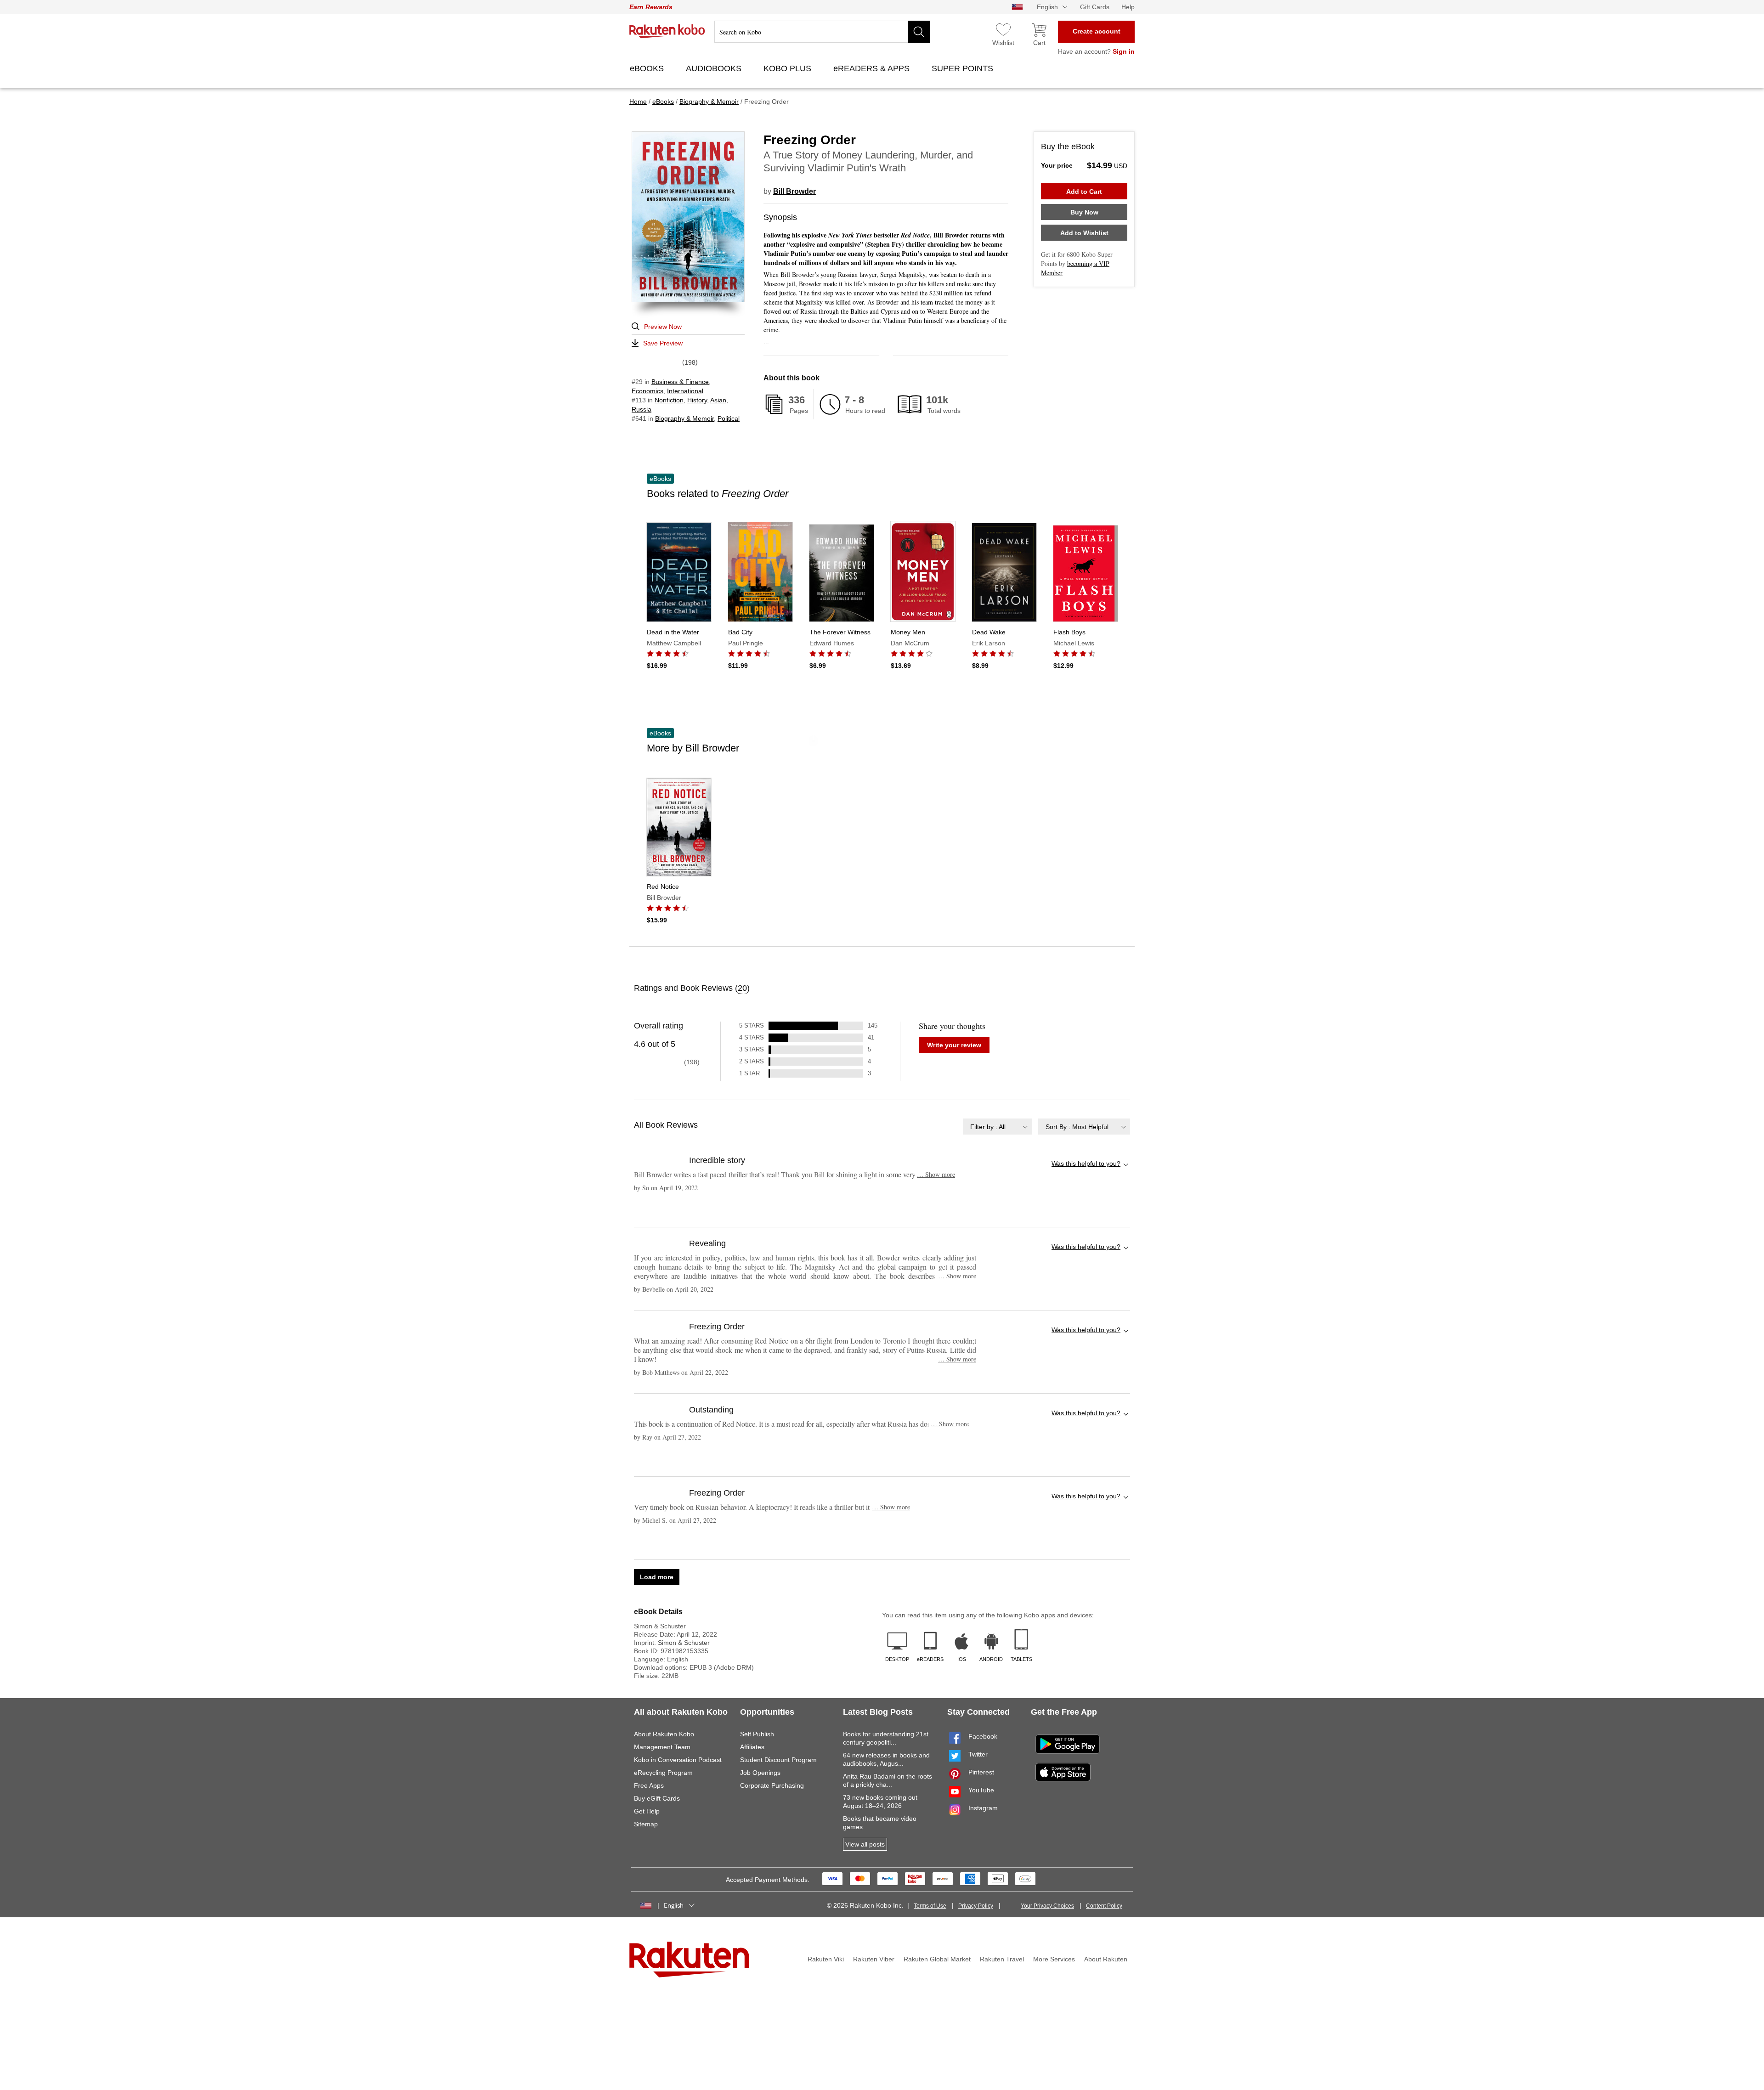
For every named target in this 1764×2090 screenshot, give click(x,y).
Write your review (954, 1045)
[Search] (919, 32)
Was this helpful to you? (1086, 1164)
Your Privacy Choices (1047, 1906)
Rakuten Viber (874, 1959)
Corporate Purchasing (772, 1785)
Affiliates (752, 1747)
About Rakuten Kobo (664, 1734)
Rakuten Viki (826, 1959)
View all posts (865, 1844)
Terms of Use (930, 1906)
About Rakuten (1106, 1959)
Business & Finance (680, 382)
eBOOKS (648, 68)
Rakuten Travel (1002, 1959)
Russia (642, 409)
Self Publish (757, 1734)
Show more (936, 1174)
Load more (657, 1577)
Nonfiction (669, 400)
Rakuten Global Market (937, 1959)
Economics (647, 391)
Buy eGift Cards (657, 1798)
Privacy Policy (976, 1906)
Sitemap (646, 1824)
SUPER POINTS (964, 68)
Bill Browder (794, 191)
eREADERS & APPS (873, 68)
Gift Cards (1095, 7)
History (697, 400)
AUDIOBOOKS (715, 68)
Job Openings (760, 1773)
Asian (718, 400)
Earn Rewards (651, 7)
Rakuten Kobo (667, 31)
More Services (1054, 1959)
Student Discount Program (778, 1760)
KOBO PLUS (789, 68)
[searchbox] (822, 32)
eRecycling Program (663, 1773)
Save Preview (663, 343)
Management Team (662, 1747)
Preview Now (663, 327)
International (685, 391)
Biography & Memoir (684, 418)
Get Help (647, 1811)
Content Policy (1104, 1906)
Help (1128, 7)
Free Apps (649, 1785)
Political (729, 418)
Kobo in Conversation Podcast (678, 1760)
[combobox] (997, 1127)
